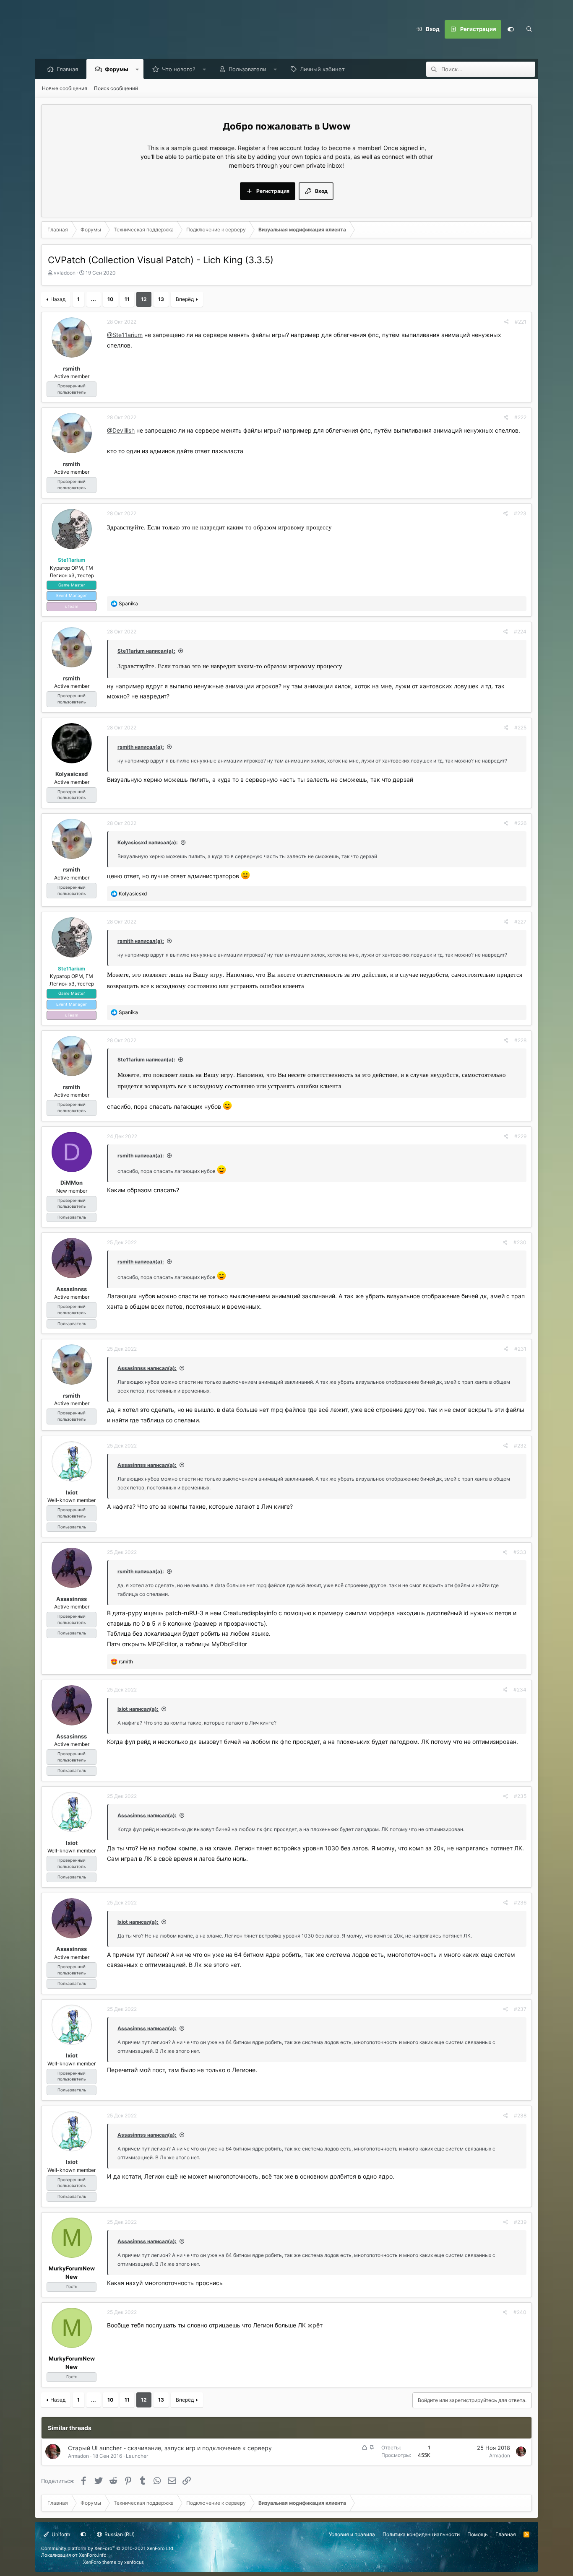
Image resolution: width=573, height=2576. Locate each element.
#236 (520, 1903)
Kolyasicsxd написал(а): (148, 842)
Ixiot (72, 1492)
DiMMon (72, 1183)
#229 (520, 1136)
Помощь (478, 2534)
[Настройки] (510, 29)
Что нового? (179, 69)
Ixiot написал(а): (138, 1709)
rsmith (72, 368)
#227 (520, 922)
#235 (520, 1796)
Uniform (60, 2534)
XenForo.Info (93, 2555)
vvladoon (65, 273)
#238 (520, 2116)
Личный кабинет (322, 69)
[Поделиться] (507, 322)
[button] (137, 69)
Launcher (137, 2456)
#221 (521, 322)
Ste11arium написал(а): (146, 651)
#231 (520, 1349)
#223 (520, 513)
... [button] (94, 299)
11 (127, 299)
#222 (520, 417)
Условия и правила (352, 2534)
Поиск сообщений (116, 88)
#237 (520, 2009)
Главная (67, 69)
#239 (520, 2222)
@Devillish (121, 430)
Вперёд (185, 299)
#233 (520, 1552)
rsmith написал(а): (141, 747)
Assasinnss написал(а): (147, 1368)
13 (161, 299)
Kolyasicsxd (72, 774)
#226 (520, 823)
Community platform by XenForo (108, 2548)
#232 (520, 1446)
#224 (520, 632)
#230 (520, 1242)
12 (144, 299)
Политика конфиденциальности (421, 2534)
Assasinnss (72, 1289)
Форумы (117, 69)
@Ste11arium (125, 335)
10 (110, 299)
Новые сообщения (65, 88)
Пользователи (247, 69)
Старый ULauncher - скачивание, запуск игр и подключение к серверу (170, 2448)
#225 (520, 728)
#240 (520, 2312)
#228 (520, 1040)
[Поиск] (529, 29)
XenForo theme (100, 2562)
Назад (58, 299)
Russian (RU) (119, 2534)
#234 (520, 1690)
